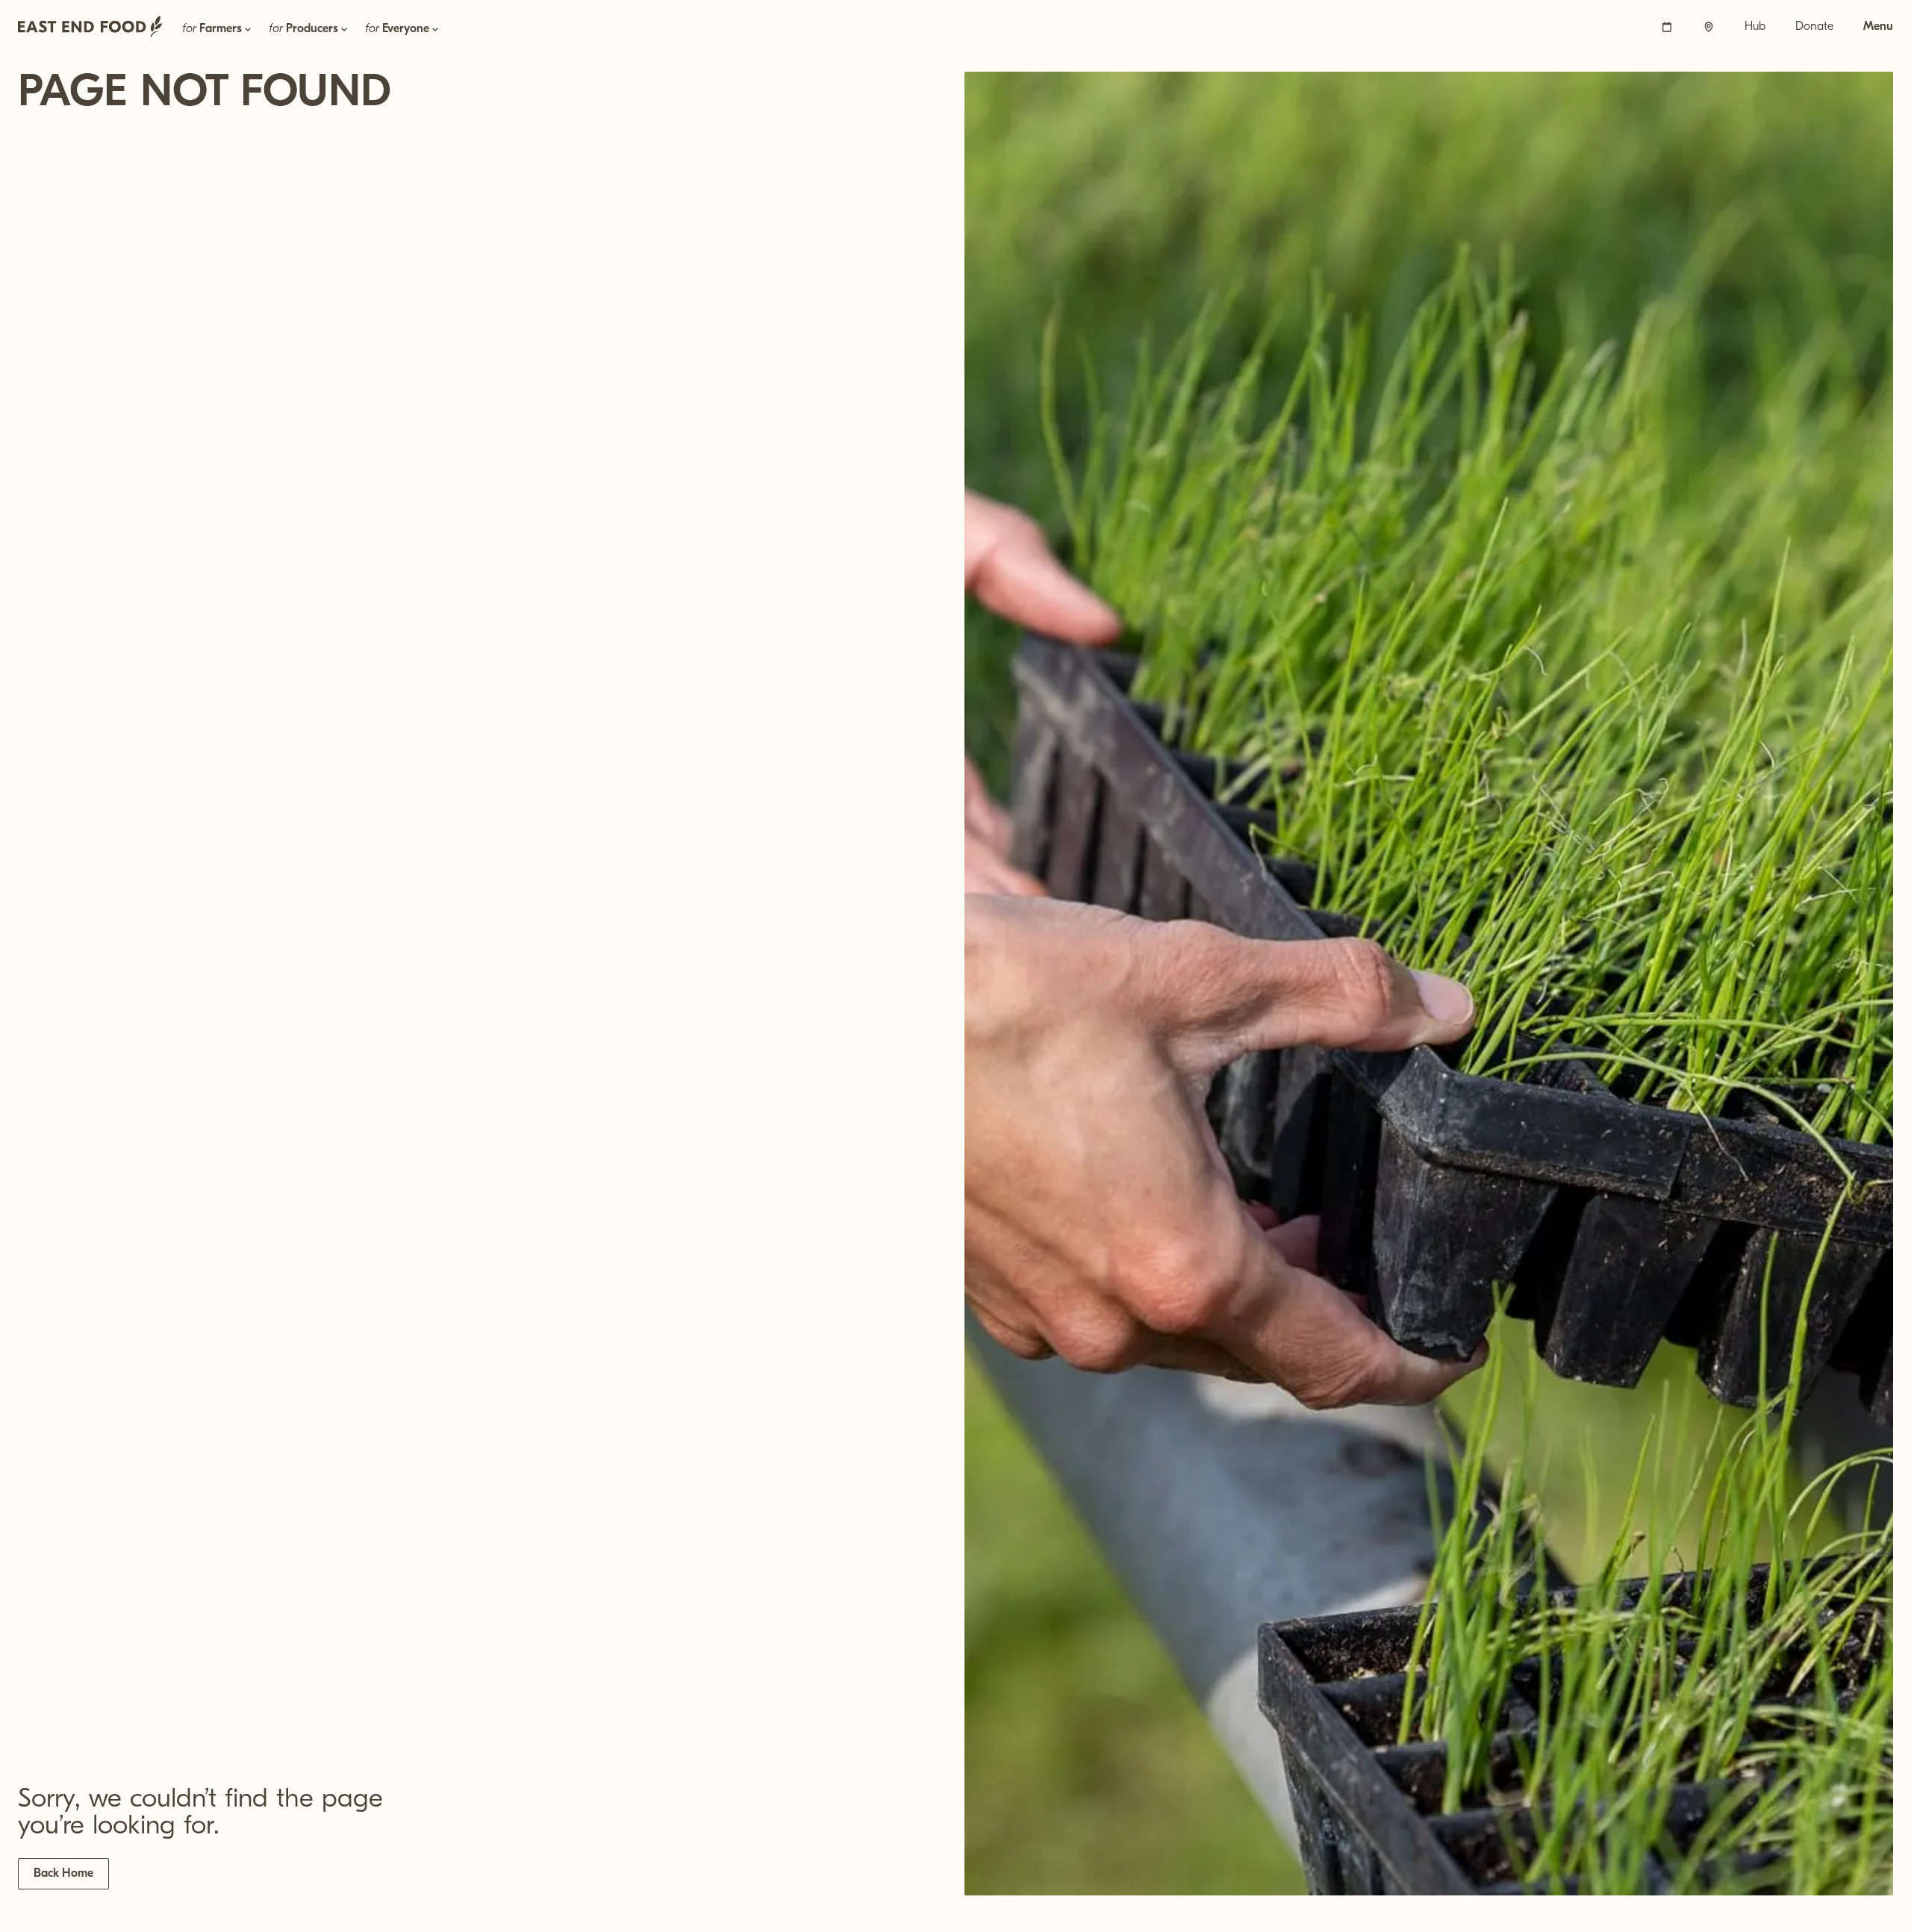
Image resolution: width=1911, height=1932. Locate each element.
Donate (1814, 27)
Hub (1755, 27)
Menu (1878, 27)
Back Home (63, 1874)
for (212, 29)
